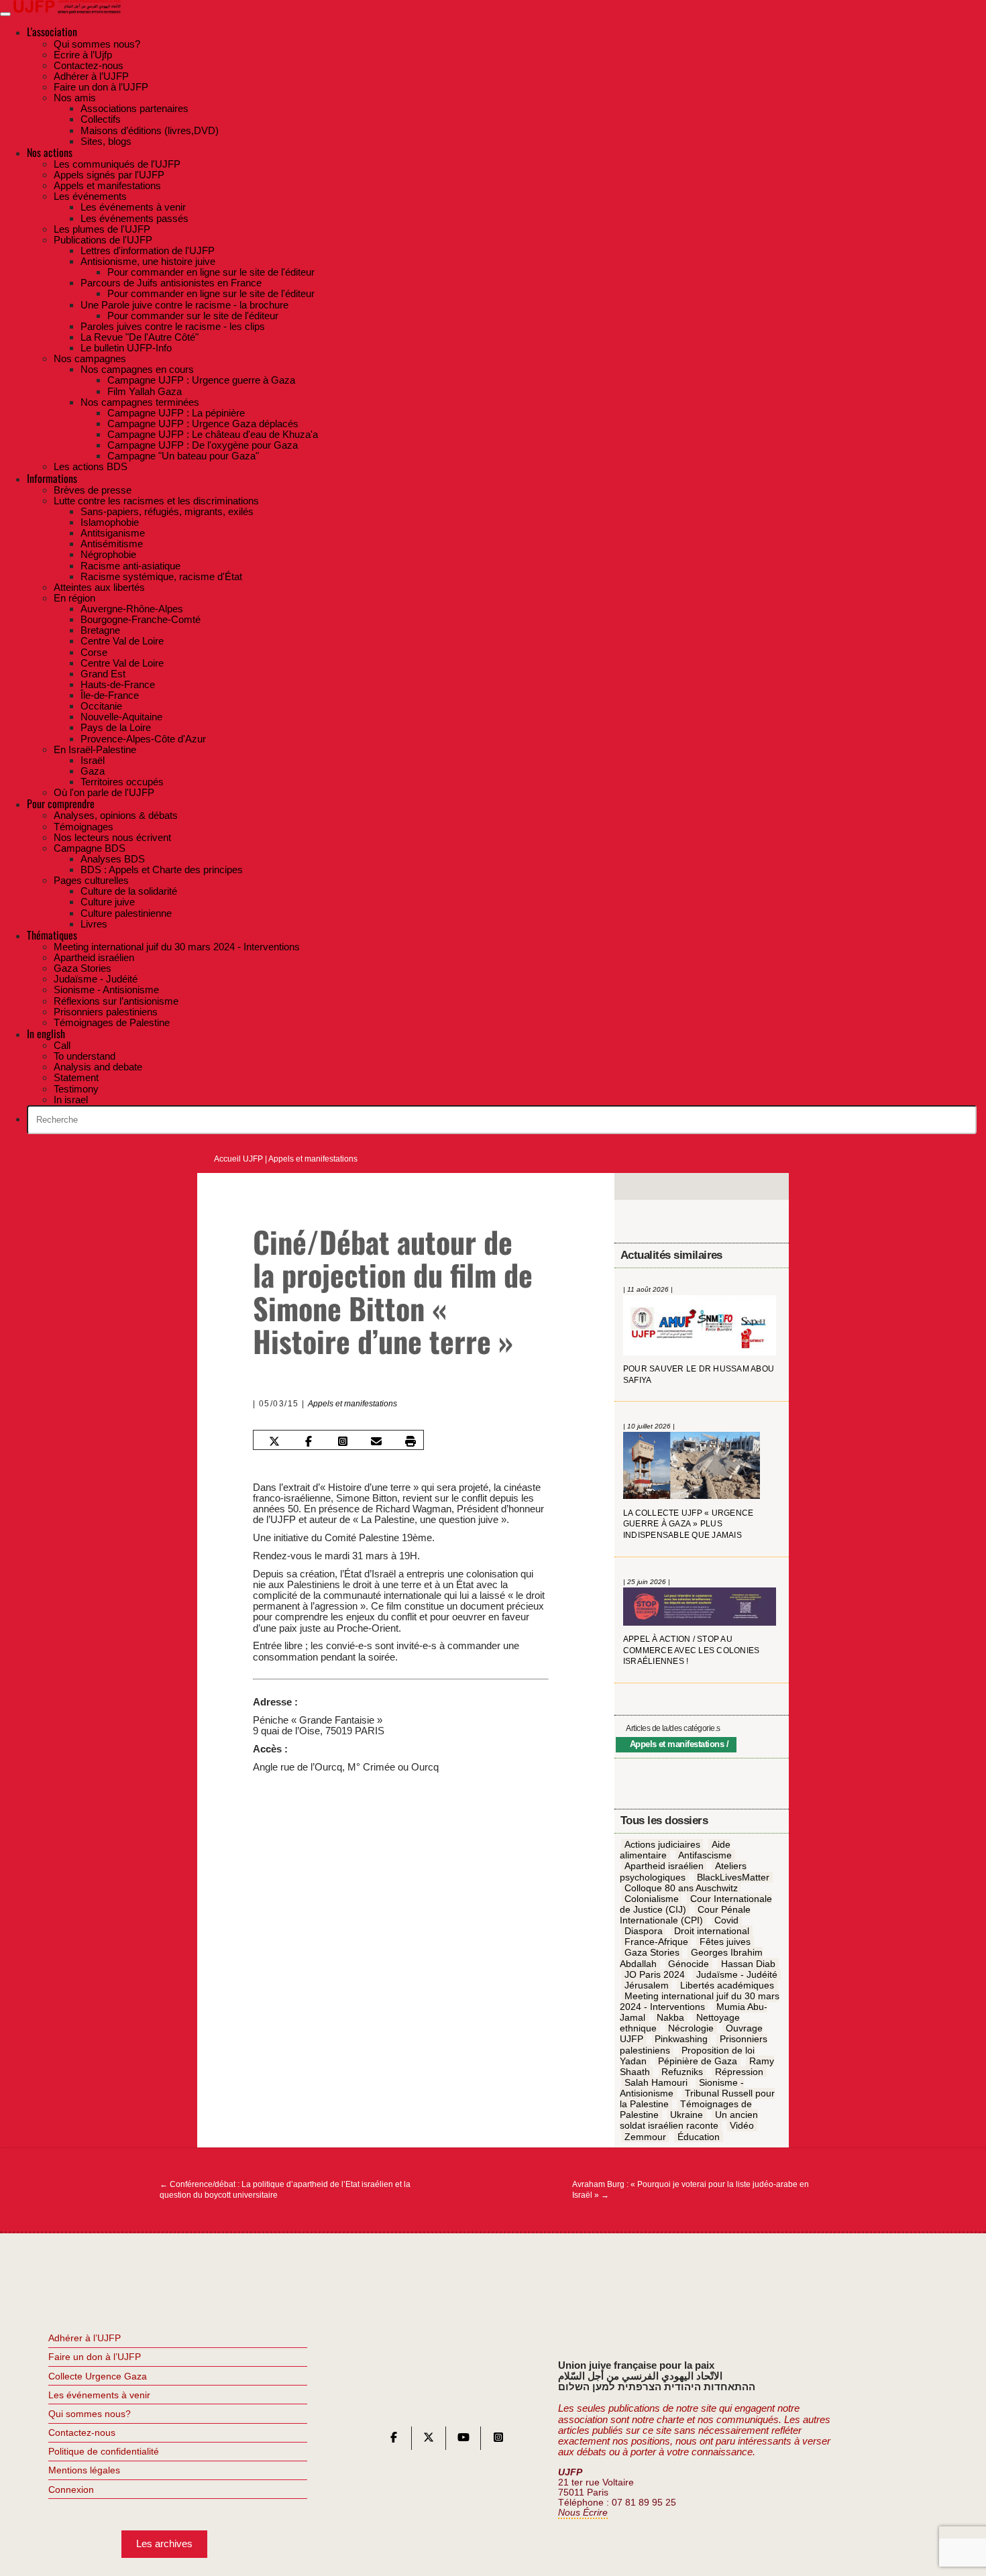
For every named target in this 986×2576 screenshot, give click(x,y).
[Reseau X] (429, 2440)
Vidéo (742, 2126)
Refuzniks (682, 2072)
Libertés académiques (727, 1985)
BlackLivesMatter (733, 1877)
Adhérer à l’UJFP (85, 2338)
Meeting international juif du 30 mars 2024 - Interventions (700, 2001)
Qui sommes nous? (90, 2414)
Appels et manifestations (313, 1159)
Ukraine (687, 2115)
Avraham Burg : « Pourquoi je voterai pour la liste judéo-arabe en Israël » (691, 2190)
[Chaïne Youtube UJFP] (463, 2440)
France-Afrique (656, 1942)
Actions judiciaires (662, 1845)
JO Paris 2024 (655, 1974)
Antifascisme (705, 1856)
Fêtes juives (725, 1942)
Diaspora (644, 1931)
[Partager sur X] (274, 1441)
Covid (726, 1920)
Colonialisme (652, 1899)
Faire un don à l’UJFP (95, 2357)
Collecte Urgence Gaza (98, 2376)
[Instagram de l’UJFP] (498, 2440)
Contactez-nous (82, 2432)
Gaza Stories (652, 1953)
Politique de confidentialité (104, 2451)
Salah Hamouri (656, 2082)
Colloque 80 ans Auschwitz (681, 1888)
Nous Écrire (583, 2513)
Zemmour (645, 2137)
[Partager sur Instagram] (342, 1441)
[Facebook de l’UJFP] (394, 2440)
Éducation (699, 2137)
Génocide (689, 1964)
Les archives (164, 2543)
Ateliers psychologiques (683, 1872)
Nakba (670, 2018)
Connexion (71, 2489)
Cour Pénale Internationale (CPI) (686, 1915)
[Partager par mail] (376, 1441)
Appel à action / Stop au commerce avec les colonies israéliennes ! (691, 1650)
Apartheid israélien (664, 1866)
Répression (739, 2072)
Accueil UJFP (238, 1159)
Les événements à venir (99, 2395)
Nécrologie (691, 2029)
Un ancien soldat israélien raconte (689, 2121)
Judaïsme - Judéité (737, 1974)
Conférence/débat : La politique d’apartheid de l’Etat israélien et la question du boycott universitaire (285, 2190)
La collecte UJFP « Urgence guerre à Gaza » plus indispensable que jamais (688, 1524)
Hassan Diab (748, 1964)
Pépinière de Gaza (698, 2061)
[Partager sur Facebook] (309, 1441)
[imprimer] (410, 1441)
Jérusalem (647, 1985)
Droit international (712, 1931)
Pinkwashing (681, 2039)
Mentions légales (84, 2470)
